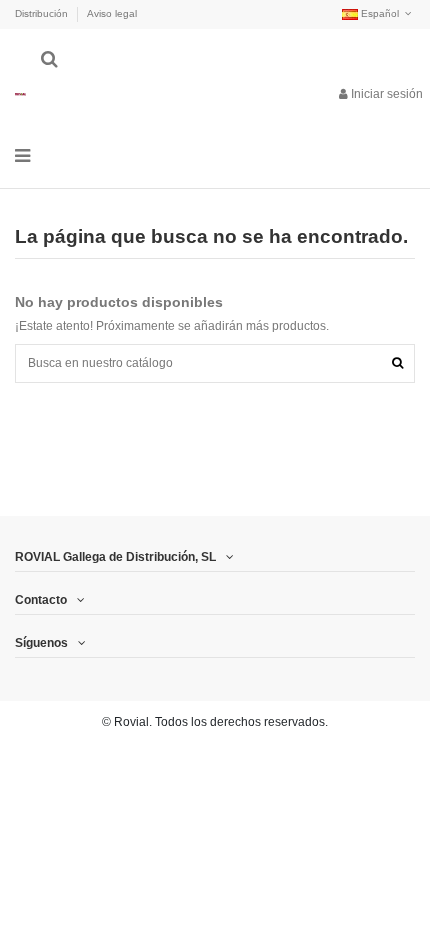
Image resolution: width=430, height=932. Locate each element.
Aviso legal (112, 13)
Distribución (43, 13)
